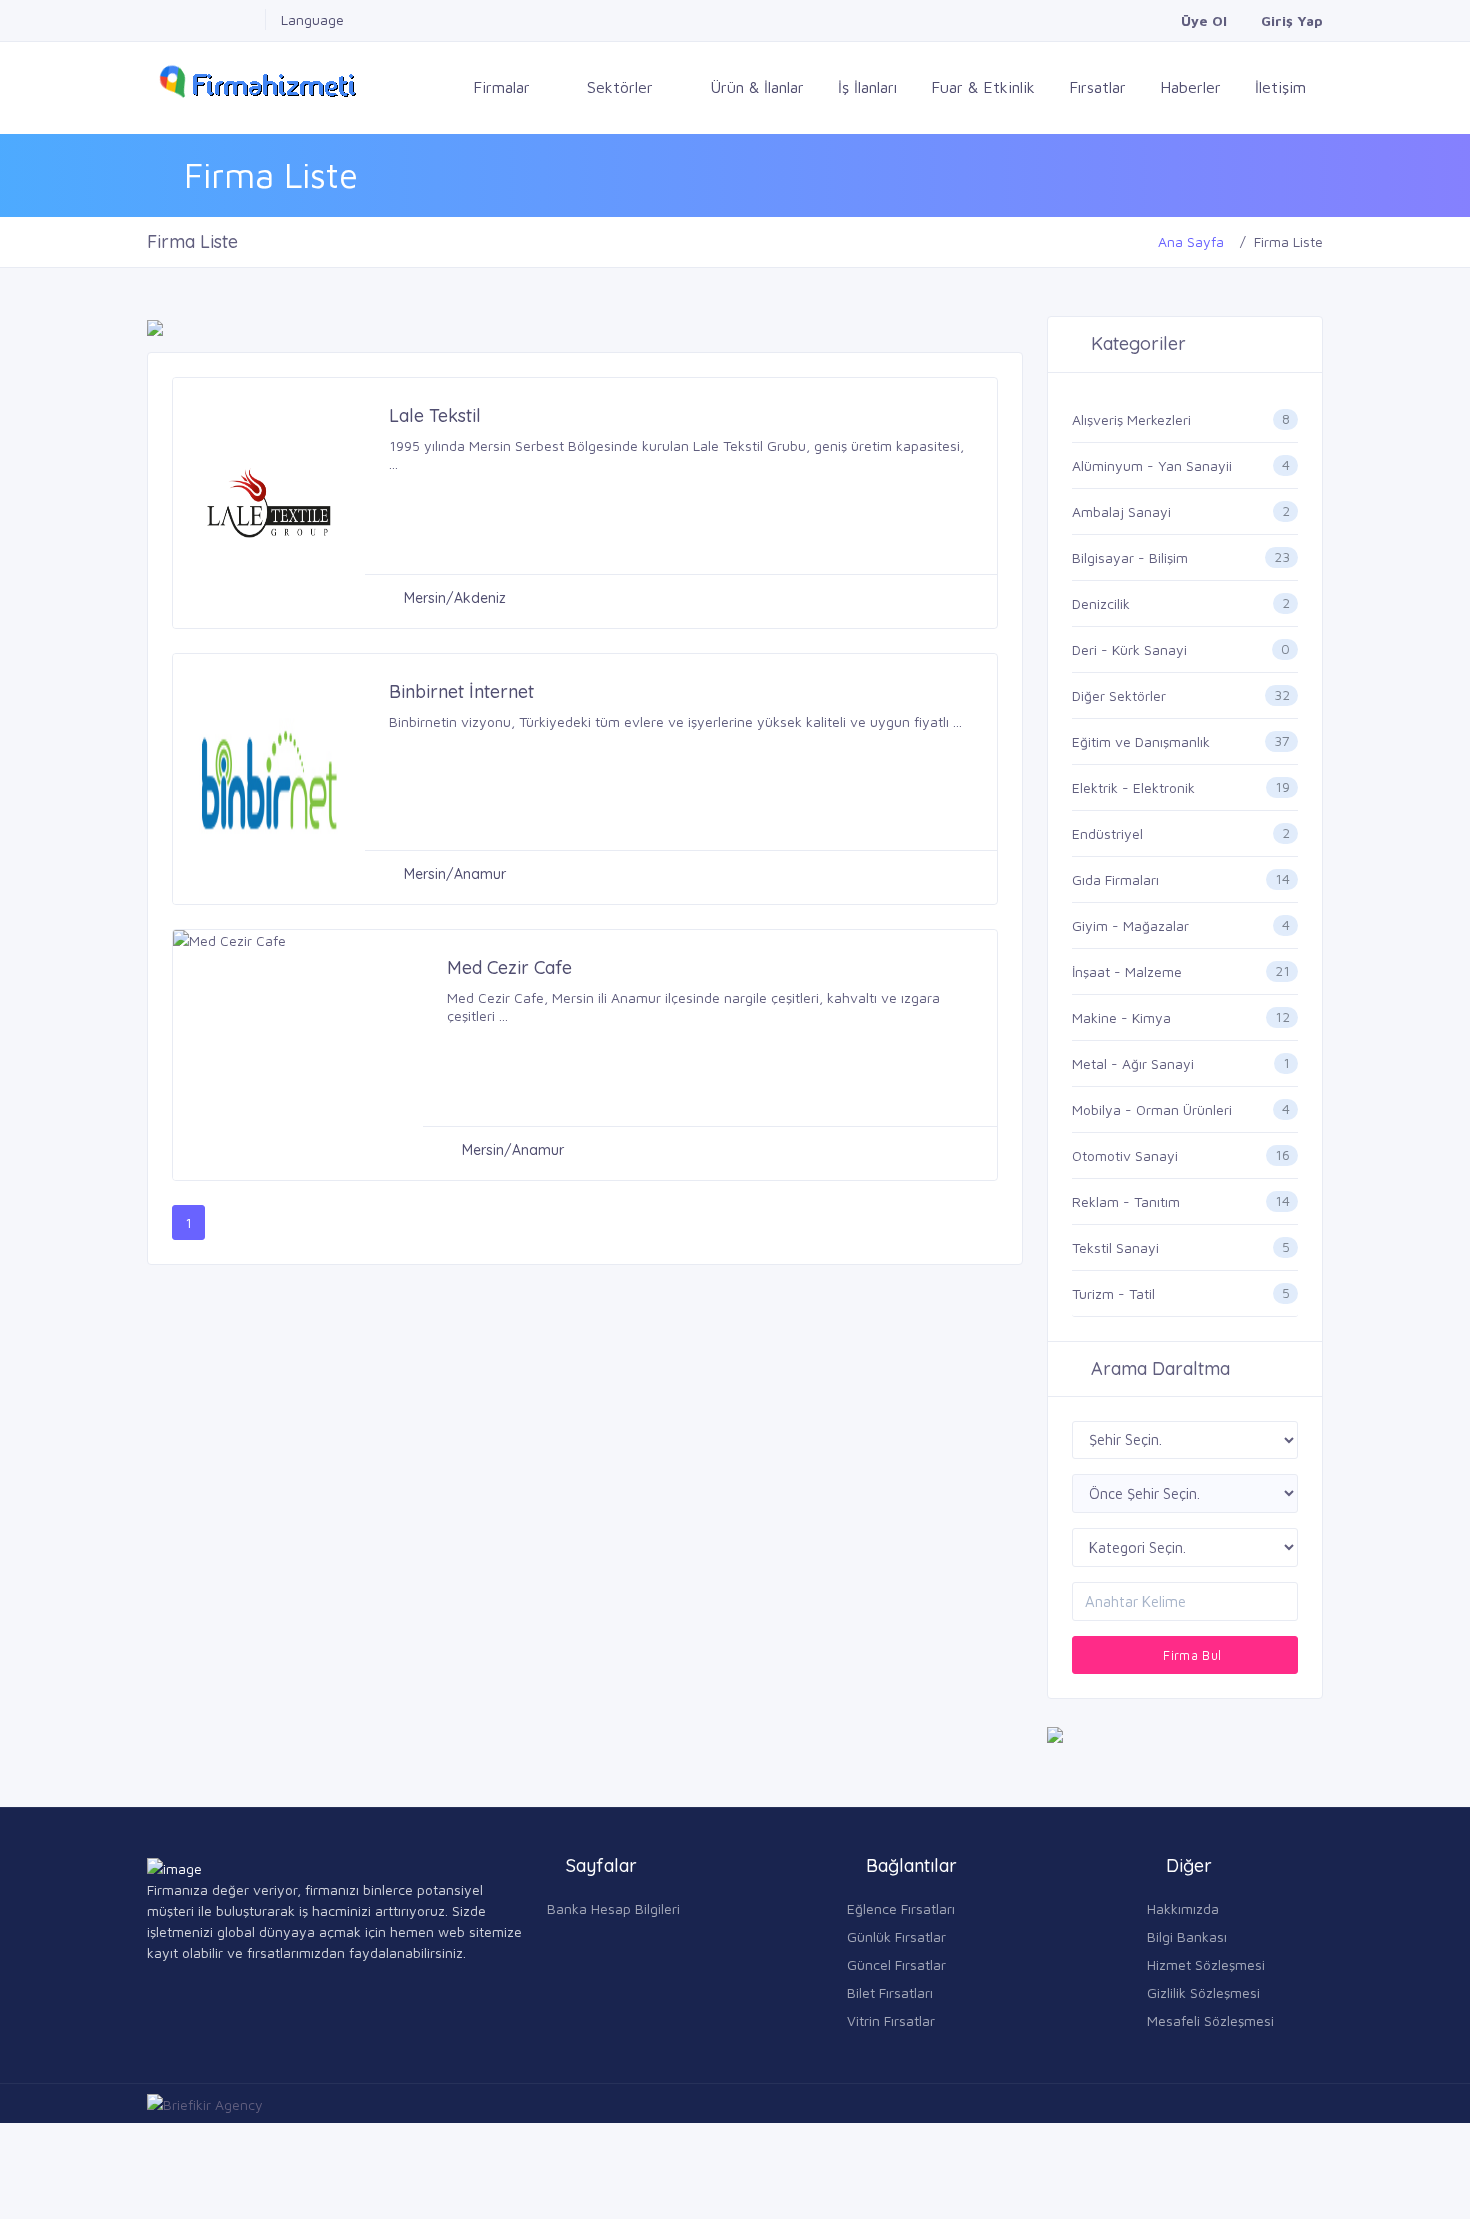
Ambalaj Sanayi (1121, 511)
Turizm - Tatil (1113, 1293)
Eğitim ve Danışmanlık (1141, 741)
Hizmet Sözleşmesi (1206, 1964)
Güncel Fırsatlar (896, 1964)
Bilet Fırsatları (890, 1992)
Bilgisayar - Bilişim (1130, 557)
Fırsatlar (1097, 87)
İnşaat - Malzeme (1127, 971)
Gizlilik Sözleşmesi (1203, 1992)
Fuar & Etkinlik (983, 87)
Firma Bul (1190, 1655)
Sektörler (622, 87)
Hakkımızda (1183, 1908)
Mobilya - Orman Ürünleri (1152, 1109)
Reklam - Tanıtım (1126, 1201)
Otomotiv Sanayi (1125, 1155)
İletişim (1280, 87)
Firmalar (504, 87)
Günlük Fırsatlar (896, 1936)
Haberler (1190, 87)
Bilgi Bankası (1187, 1936)
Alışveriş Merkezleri (1131, 419)
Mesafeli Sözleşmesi (1210, 2020)
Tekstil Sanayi (1115, 1247)
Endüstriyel (1107, 833)
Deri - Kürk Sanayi (1129, 649)
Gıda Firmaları (1115, 879)
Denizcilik (1101, 603)
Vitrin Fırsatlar (891, 2020)
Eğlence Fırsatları (901, 1908)
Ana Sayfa (1191, 241)
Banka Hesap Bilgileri (613, 1908)
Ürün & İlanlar (757, 87)
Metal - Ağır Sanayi (1133, 1063)
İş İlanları (867, 87)
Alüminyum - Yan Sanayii (1152, 465)
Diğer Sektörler (1119, 695)
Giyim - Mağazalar (1130, 925)
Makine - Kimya (1121, 1017)
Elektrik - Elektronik (1133, 787)
